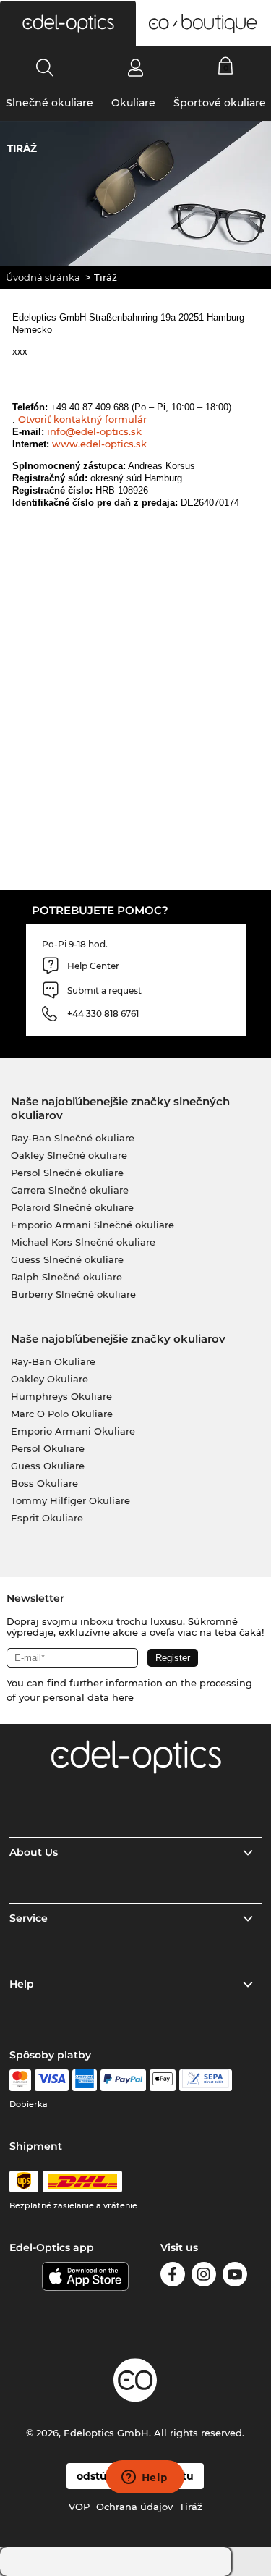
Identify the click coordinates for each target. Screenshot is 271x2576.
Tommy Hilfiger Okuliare (70, 1500)
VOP (79, 2507)
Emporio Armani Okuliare (73, 1431)
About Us (34, 1852)
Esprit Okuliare (47, 1518)
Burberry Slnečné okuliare (73, 1294)
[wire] (206, 2080)
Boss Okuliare (44, 1483)
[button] (68, 23)
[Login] (135, 67)
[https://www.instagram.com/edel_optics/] (204, 2277)
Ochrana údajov (134, 2507)
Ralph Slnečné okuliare (66, 1277)
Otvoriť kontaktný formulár (82, 419)
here (123, 1697)
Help (22, 1984)
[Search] (45, 67)
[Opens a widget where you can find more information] (145, 2478)
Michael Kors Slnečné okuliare (83, 1242)
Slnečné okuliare (50, 103)
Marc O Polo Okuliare (62, 1414)
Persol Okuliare (48, 1448)
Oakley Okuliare (50, 1379)
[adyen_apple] (163, 2080)
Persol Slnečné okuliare (67, 1173)
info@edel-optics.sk (94, 431)
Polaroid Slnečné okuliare (72, 1207)
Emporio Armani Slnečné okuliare (93, 1225)
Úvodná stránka (43, 277)
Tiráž (191, 2507)
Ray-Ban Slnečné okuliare (73, 1138)
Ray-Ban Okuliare (53, 1361)
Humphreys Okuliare (61, 1396)
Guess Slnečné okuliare (67, 1259)
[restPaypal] (123, 2080)
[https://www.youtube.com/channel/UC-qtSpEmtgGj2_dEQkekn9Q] (235, 2277)
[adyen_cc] (20, 2080)
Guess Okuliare (48, 1466)
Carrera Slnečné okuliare (70, 1190)
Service (29, 1918)
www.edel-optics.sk (99, 444)
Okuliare (133, 103)
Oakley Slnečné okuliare (69, 1155)
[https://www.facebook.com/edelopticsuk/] (173, 2277)
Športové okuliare (220, 103)
